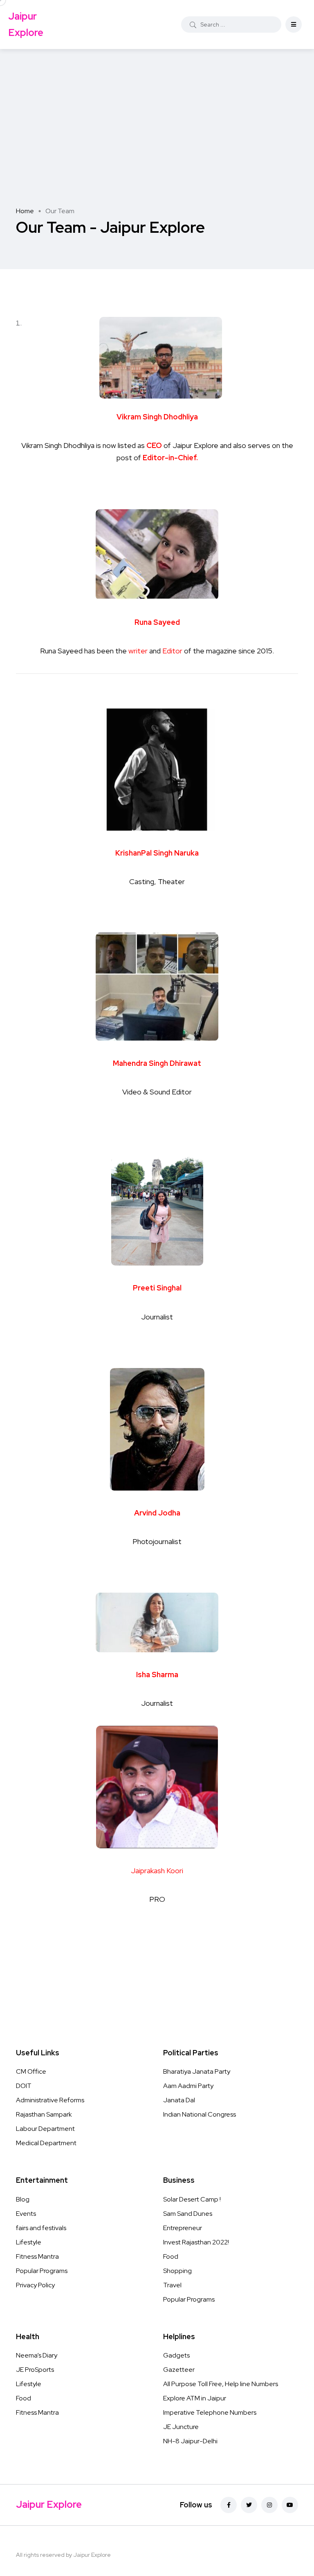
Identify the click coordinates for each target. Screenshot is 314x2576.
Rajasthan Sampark (44, 2114)
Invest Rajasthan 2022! (196, 2242)
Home (25, 211)
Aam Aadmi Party (188, 2086)
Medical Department (46, 2143)
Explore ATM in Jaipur (195, 2398)
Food (171, 2256)
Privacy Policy (35, 2285)
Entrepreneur (183, 2228)
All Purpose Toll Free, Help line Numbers (221, 2384)
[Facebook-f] (229, 2505)
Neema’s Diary (37, 2355)
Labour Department (45, 2129)
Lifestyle (29, 2242)
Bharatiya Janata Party (197, 2071)
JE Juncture (181, 2427)
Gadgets (176, 2355)
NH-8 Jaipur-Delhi (190, 2441)
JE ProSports (35, 2370)
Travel (172, 2285)
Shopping (177, 2271)
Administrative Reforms (50, 2100)
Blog (23, 2199)
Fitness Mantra (37, 2256)
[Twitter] (249, 2505)
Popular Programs (42, 2271)
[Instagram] (269, 2505)
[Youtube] (290, 2505)
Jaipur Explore (26, 24)
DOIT (24, 2086)
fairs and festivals (41, 2228)
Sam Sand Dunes (188, 2214)
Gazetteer (179, 2370)
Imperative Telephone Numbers (210, 2412)
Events (26, 2214)
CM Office (31, 2071)
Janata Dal (179, 2100)
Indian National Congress (200, 2114)
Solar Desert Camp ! (192, 2199)
